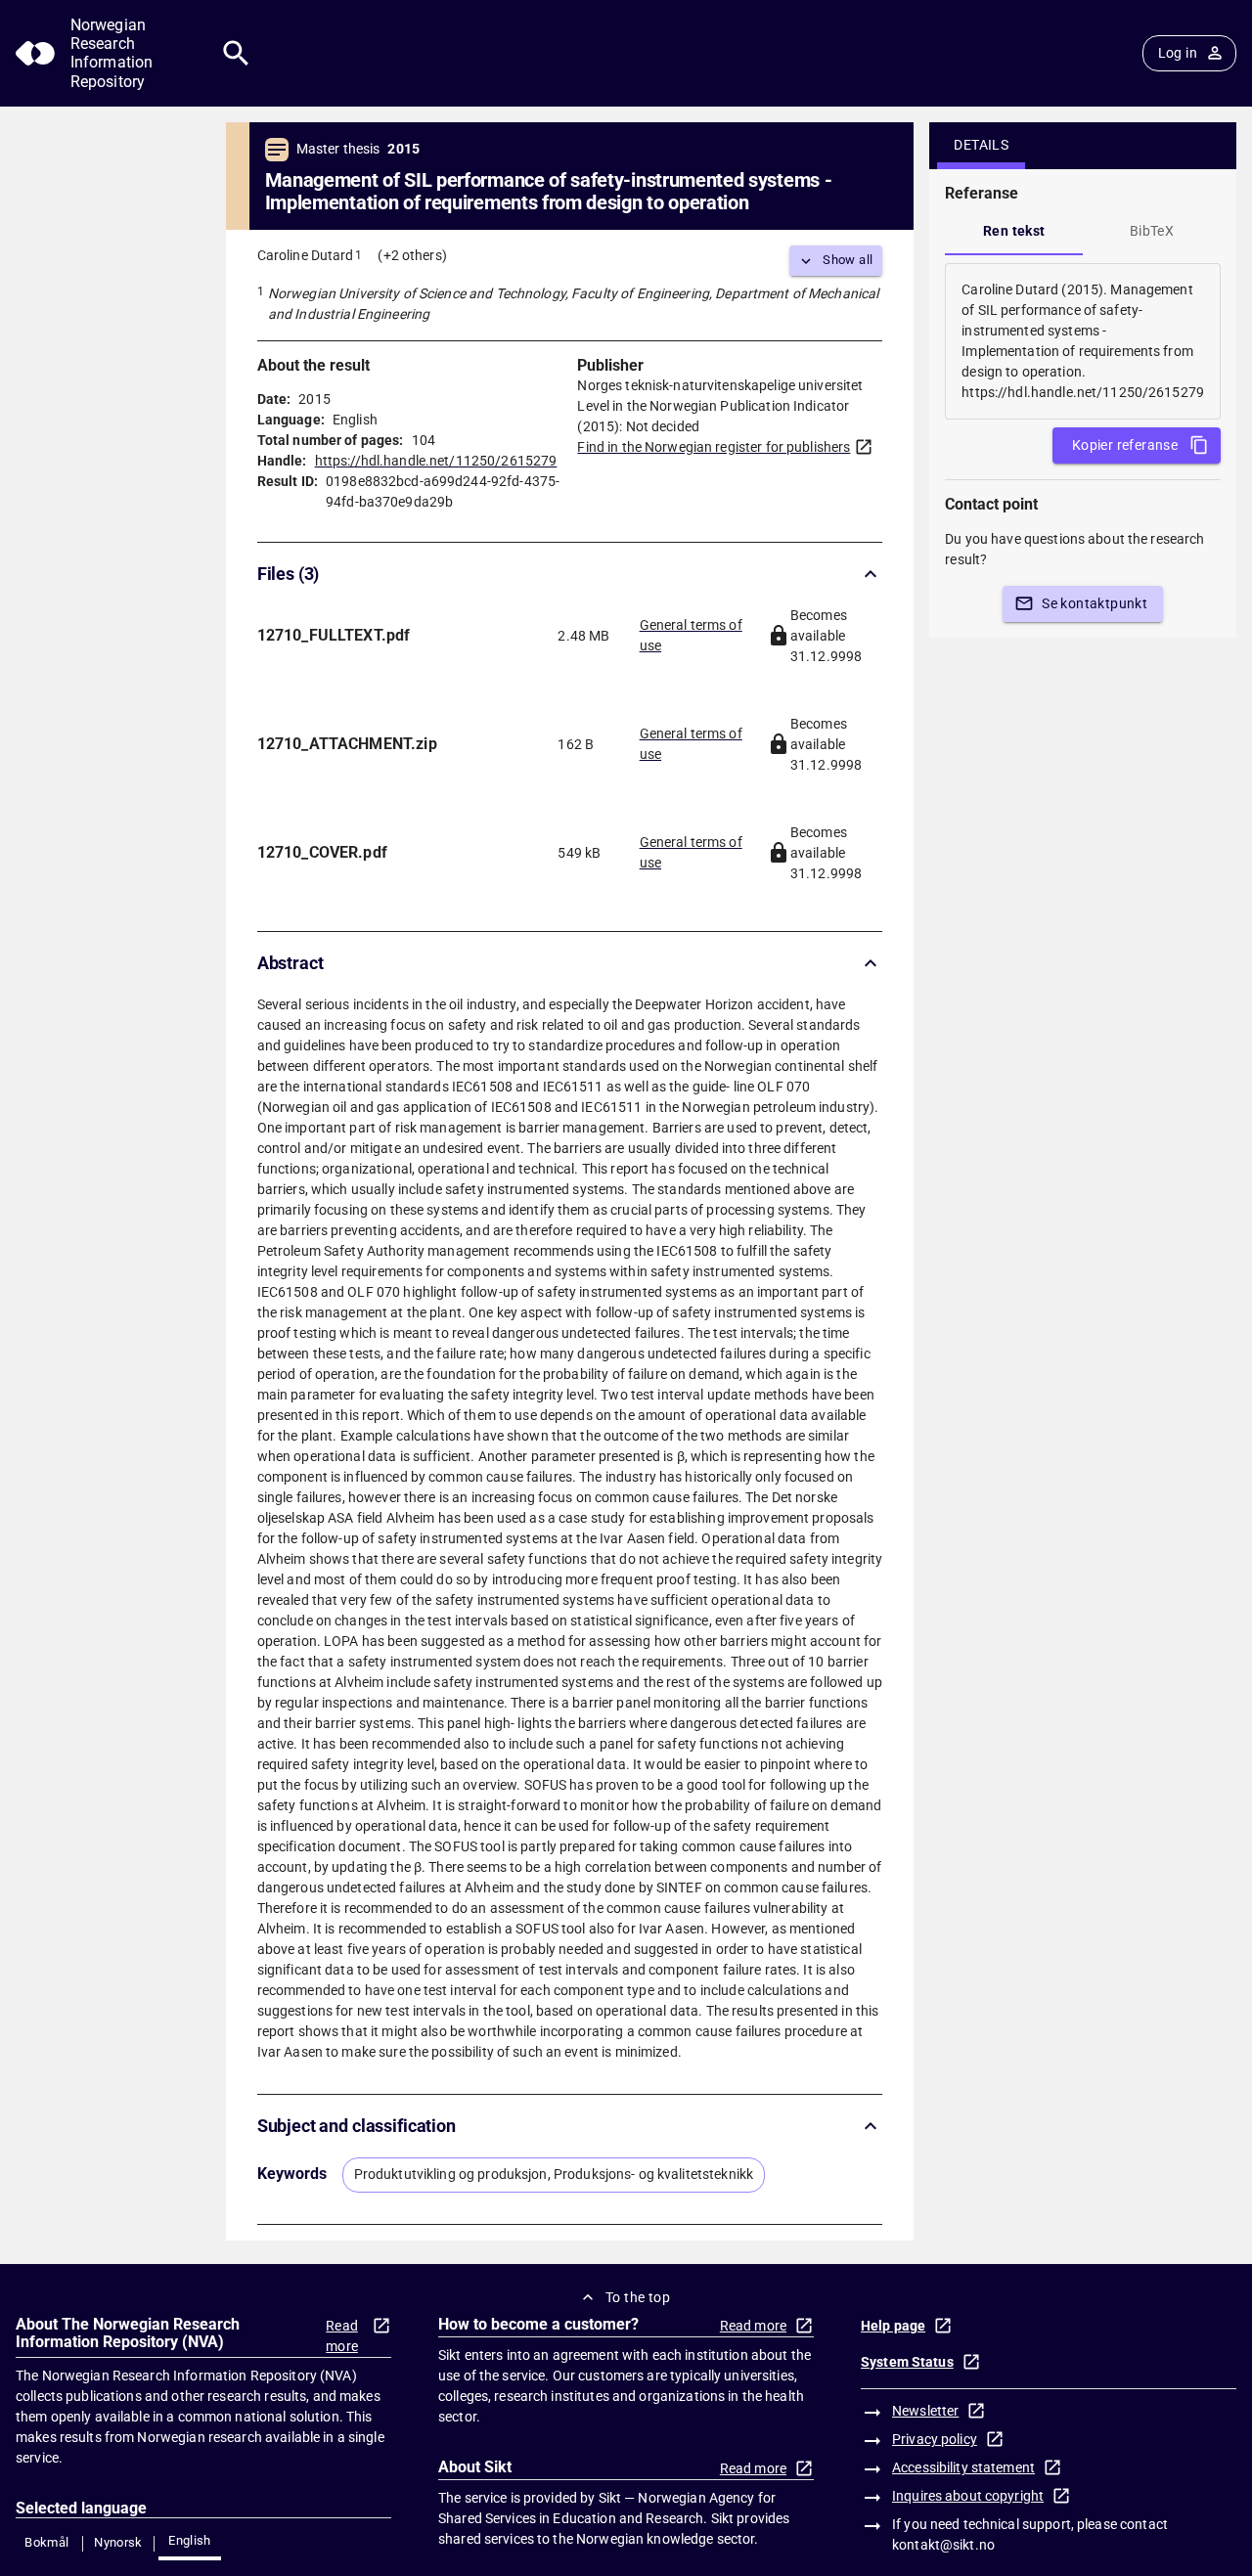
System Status (907, 2362)
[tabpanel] (1083, 341)
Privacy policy (935, 2439)
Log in (1178, 53)
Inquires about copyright (968, 2496)
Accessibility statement (963, 2467)
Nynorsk (118, 2542)
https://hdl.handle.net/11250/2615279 (436, 461)
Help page (893, 2326)
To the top (638, 2297)
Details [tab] (981, 145)
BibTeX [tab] (1152, 231)
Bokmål (46, 2542)
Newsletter (925, 2411)
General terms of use (691, 635)
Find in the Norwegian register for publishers (714, 447)
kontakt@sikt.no (943, 2545)
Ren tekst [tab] (1014, 231)
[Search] (236, 53)
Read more (342, 2336)
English (190, 2540)
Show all (848, 260)
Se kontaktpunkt (1095, 603)
